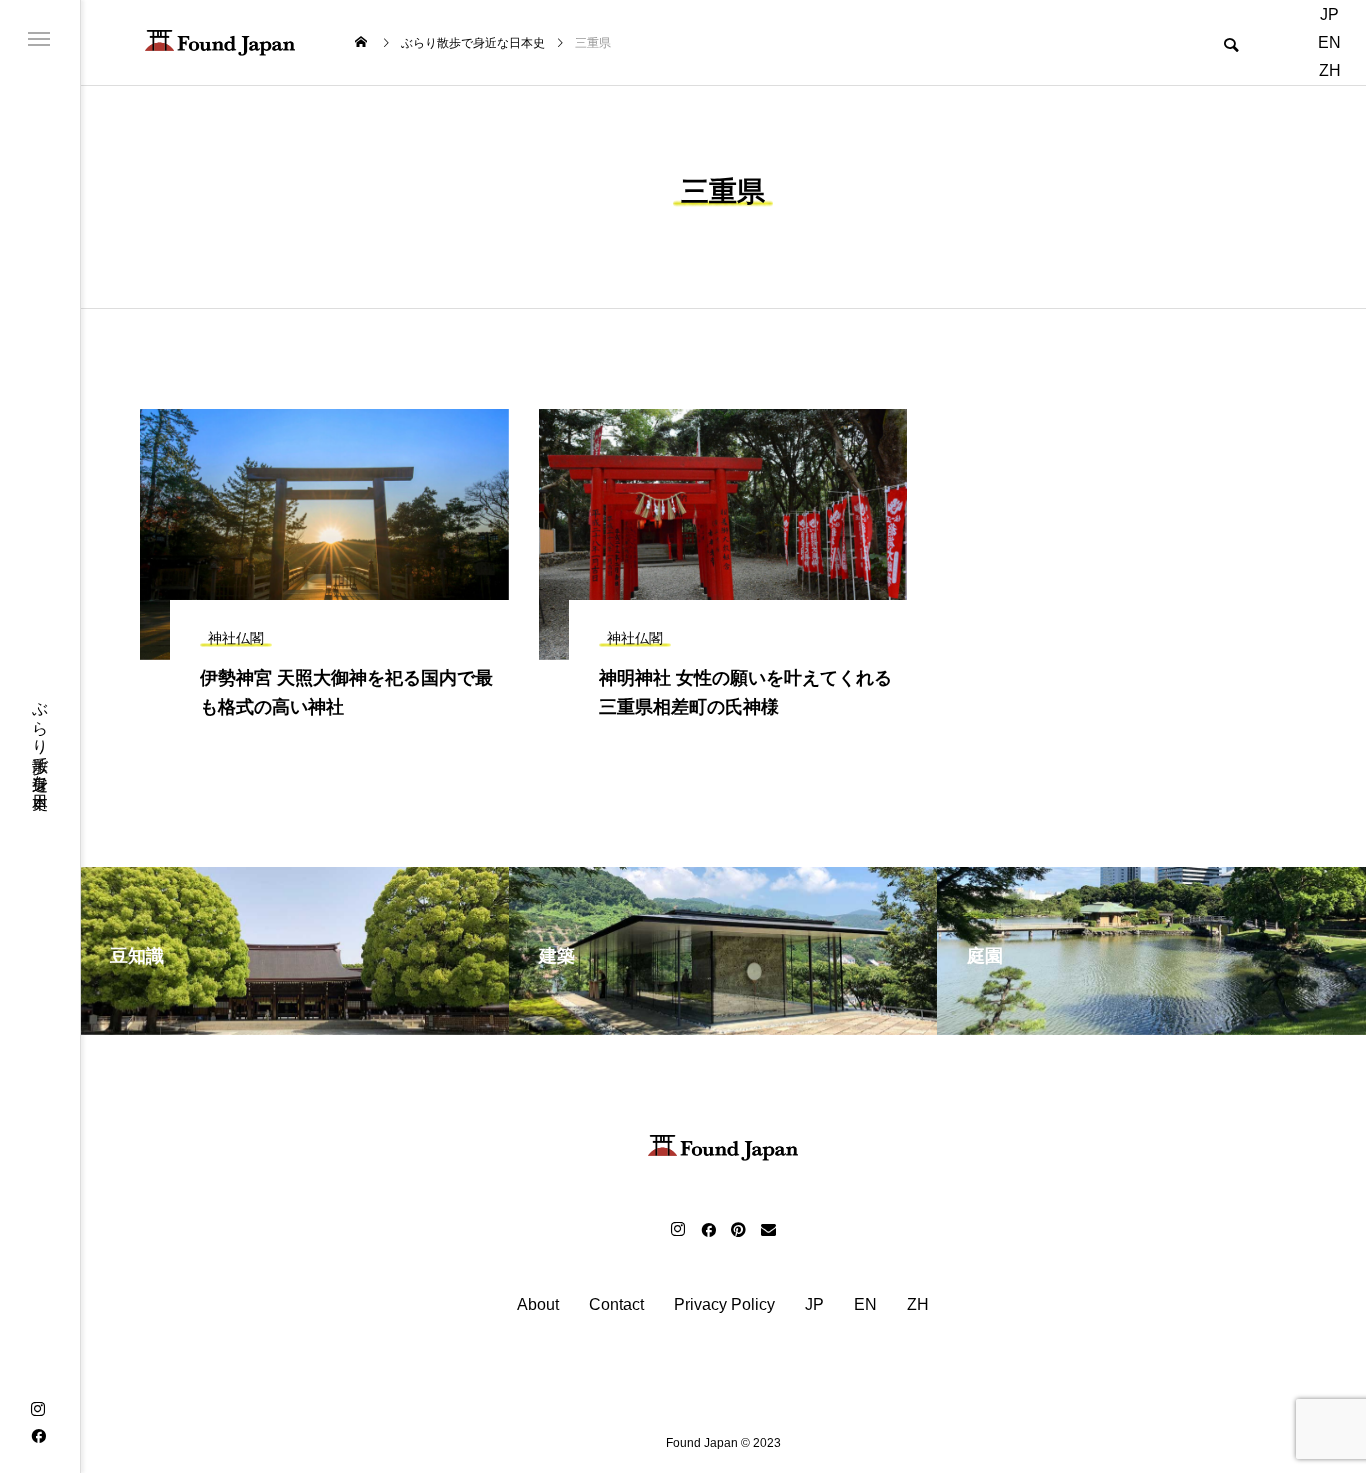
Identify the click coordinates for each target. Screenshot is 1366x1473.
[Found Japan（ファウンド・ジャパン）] (220, 42)
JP (1329, 14)
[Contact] (768, 1229)
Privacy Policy (724, 1305)
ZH (1330, 70)
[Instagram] (38, 1409)
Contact (616, 1305)
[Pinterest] (738, 1229)
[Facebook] (38, 1435)
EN (1329, 42)
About (538, 1305)
